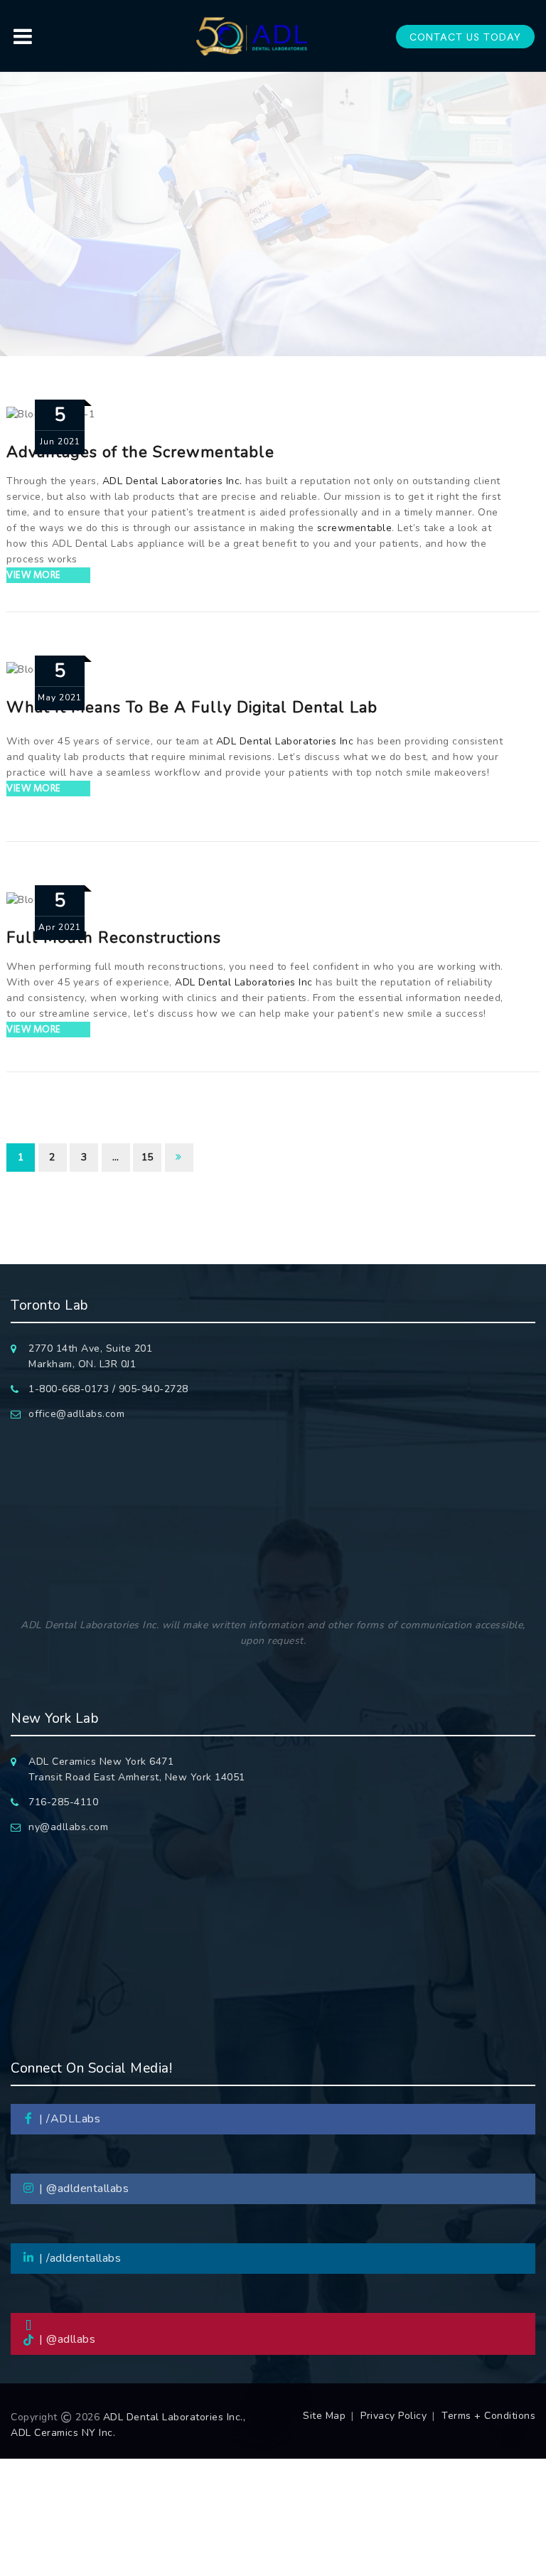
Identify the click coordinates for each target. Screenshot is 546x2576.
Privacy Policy (394, 2416)
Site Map (324, 2416)
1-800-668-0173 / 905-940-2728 (108, 1389)
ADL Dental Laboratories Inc (285, 741)
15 (148, 1157)
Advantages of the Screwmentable (140, 452)
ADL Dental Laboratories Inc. (172, 481)
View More (34, 575)
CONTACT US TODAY (465, 37)
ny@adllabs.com (68, 1827)
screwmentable (355, 528)
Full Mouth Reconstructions (114, 938)
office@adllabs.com (76, 1414)
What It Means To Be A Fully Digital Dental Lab (192, 707)
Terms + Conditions (488, 2416)
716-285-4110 (63, 1802)
